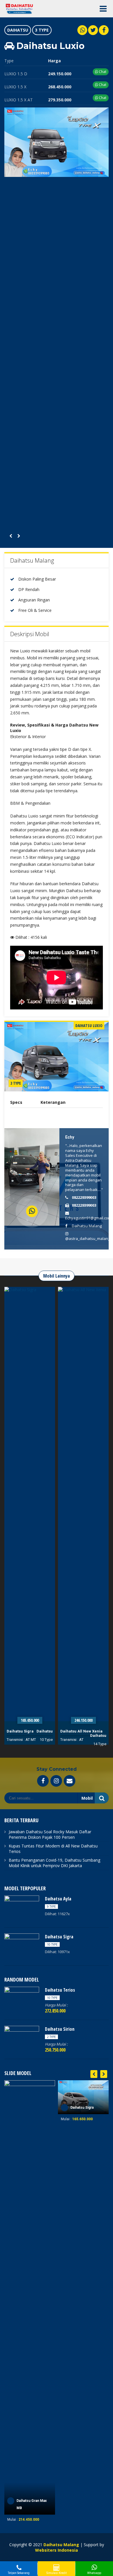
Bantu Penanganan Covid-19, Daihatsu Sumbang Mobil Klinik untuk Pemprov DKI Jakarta (54, 1863)
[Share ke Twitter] (93, 30)
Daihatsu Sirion (60, 2029)
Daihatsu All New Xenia (28, 1731)
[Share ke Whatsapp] (82, 30)
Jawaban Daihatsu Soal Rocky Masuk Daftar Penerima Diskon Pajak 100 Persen (50, 1834)
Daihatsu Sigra (59, 1937)
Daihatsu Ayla (58, 1899)
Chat (102, 72)
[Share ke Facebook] (104, 30)
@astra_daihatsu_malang (88, 1238)
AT (28, 1740)
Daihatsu (18, 30)
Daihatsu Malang (87, 1226)
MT (87, 1740)
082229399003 (84, 1197)
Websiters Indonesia (57, 2550)
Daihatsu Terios (75, 1731)
